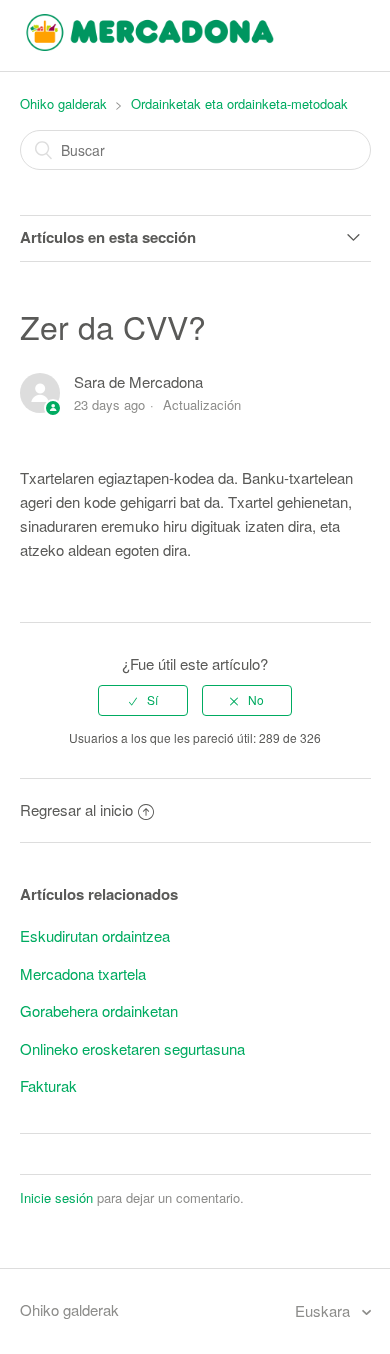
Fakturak (48, 1085)
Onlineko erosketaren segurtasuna (132, 1048)
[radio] (143, 700)
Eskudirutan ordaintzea (95, 935)
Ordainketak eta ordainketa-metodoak (239, 103)
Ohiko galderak (63, 103)
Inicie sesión (56, 1197)
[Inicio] (150, 44)
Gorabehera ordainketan (99, 1010)
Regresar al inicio (76, 809)
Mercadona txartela (83, 973)
